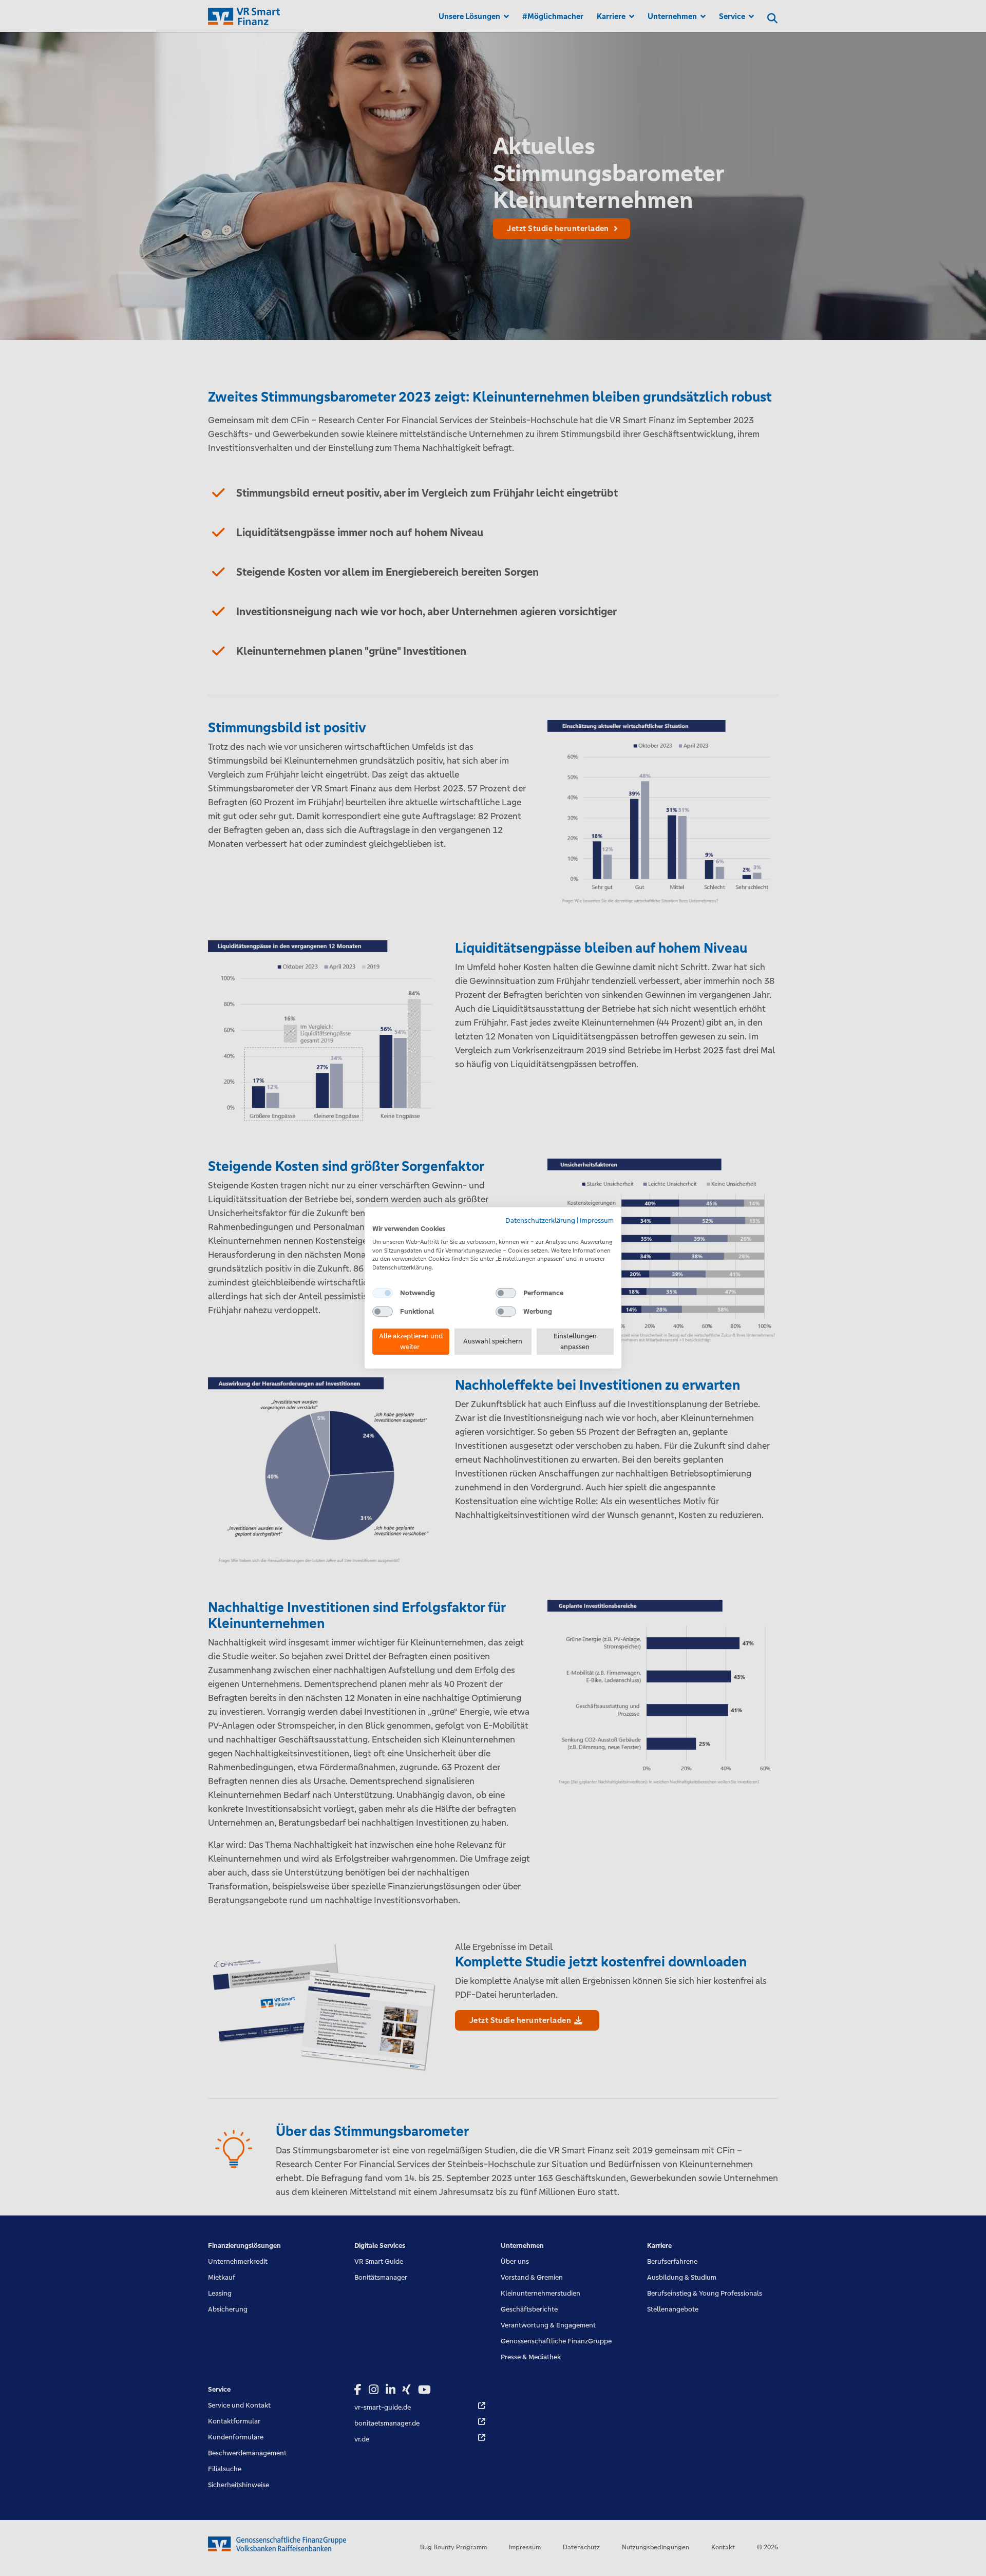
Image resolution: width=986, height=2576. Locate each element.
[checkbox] (383, 1293)
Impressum (597, 1220)
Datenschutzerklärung (540, 1220)
